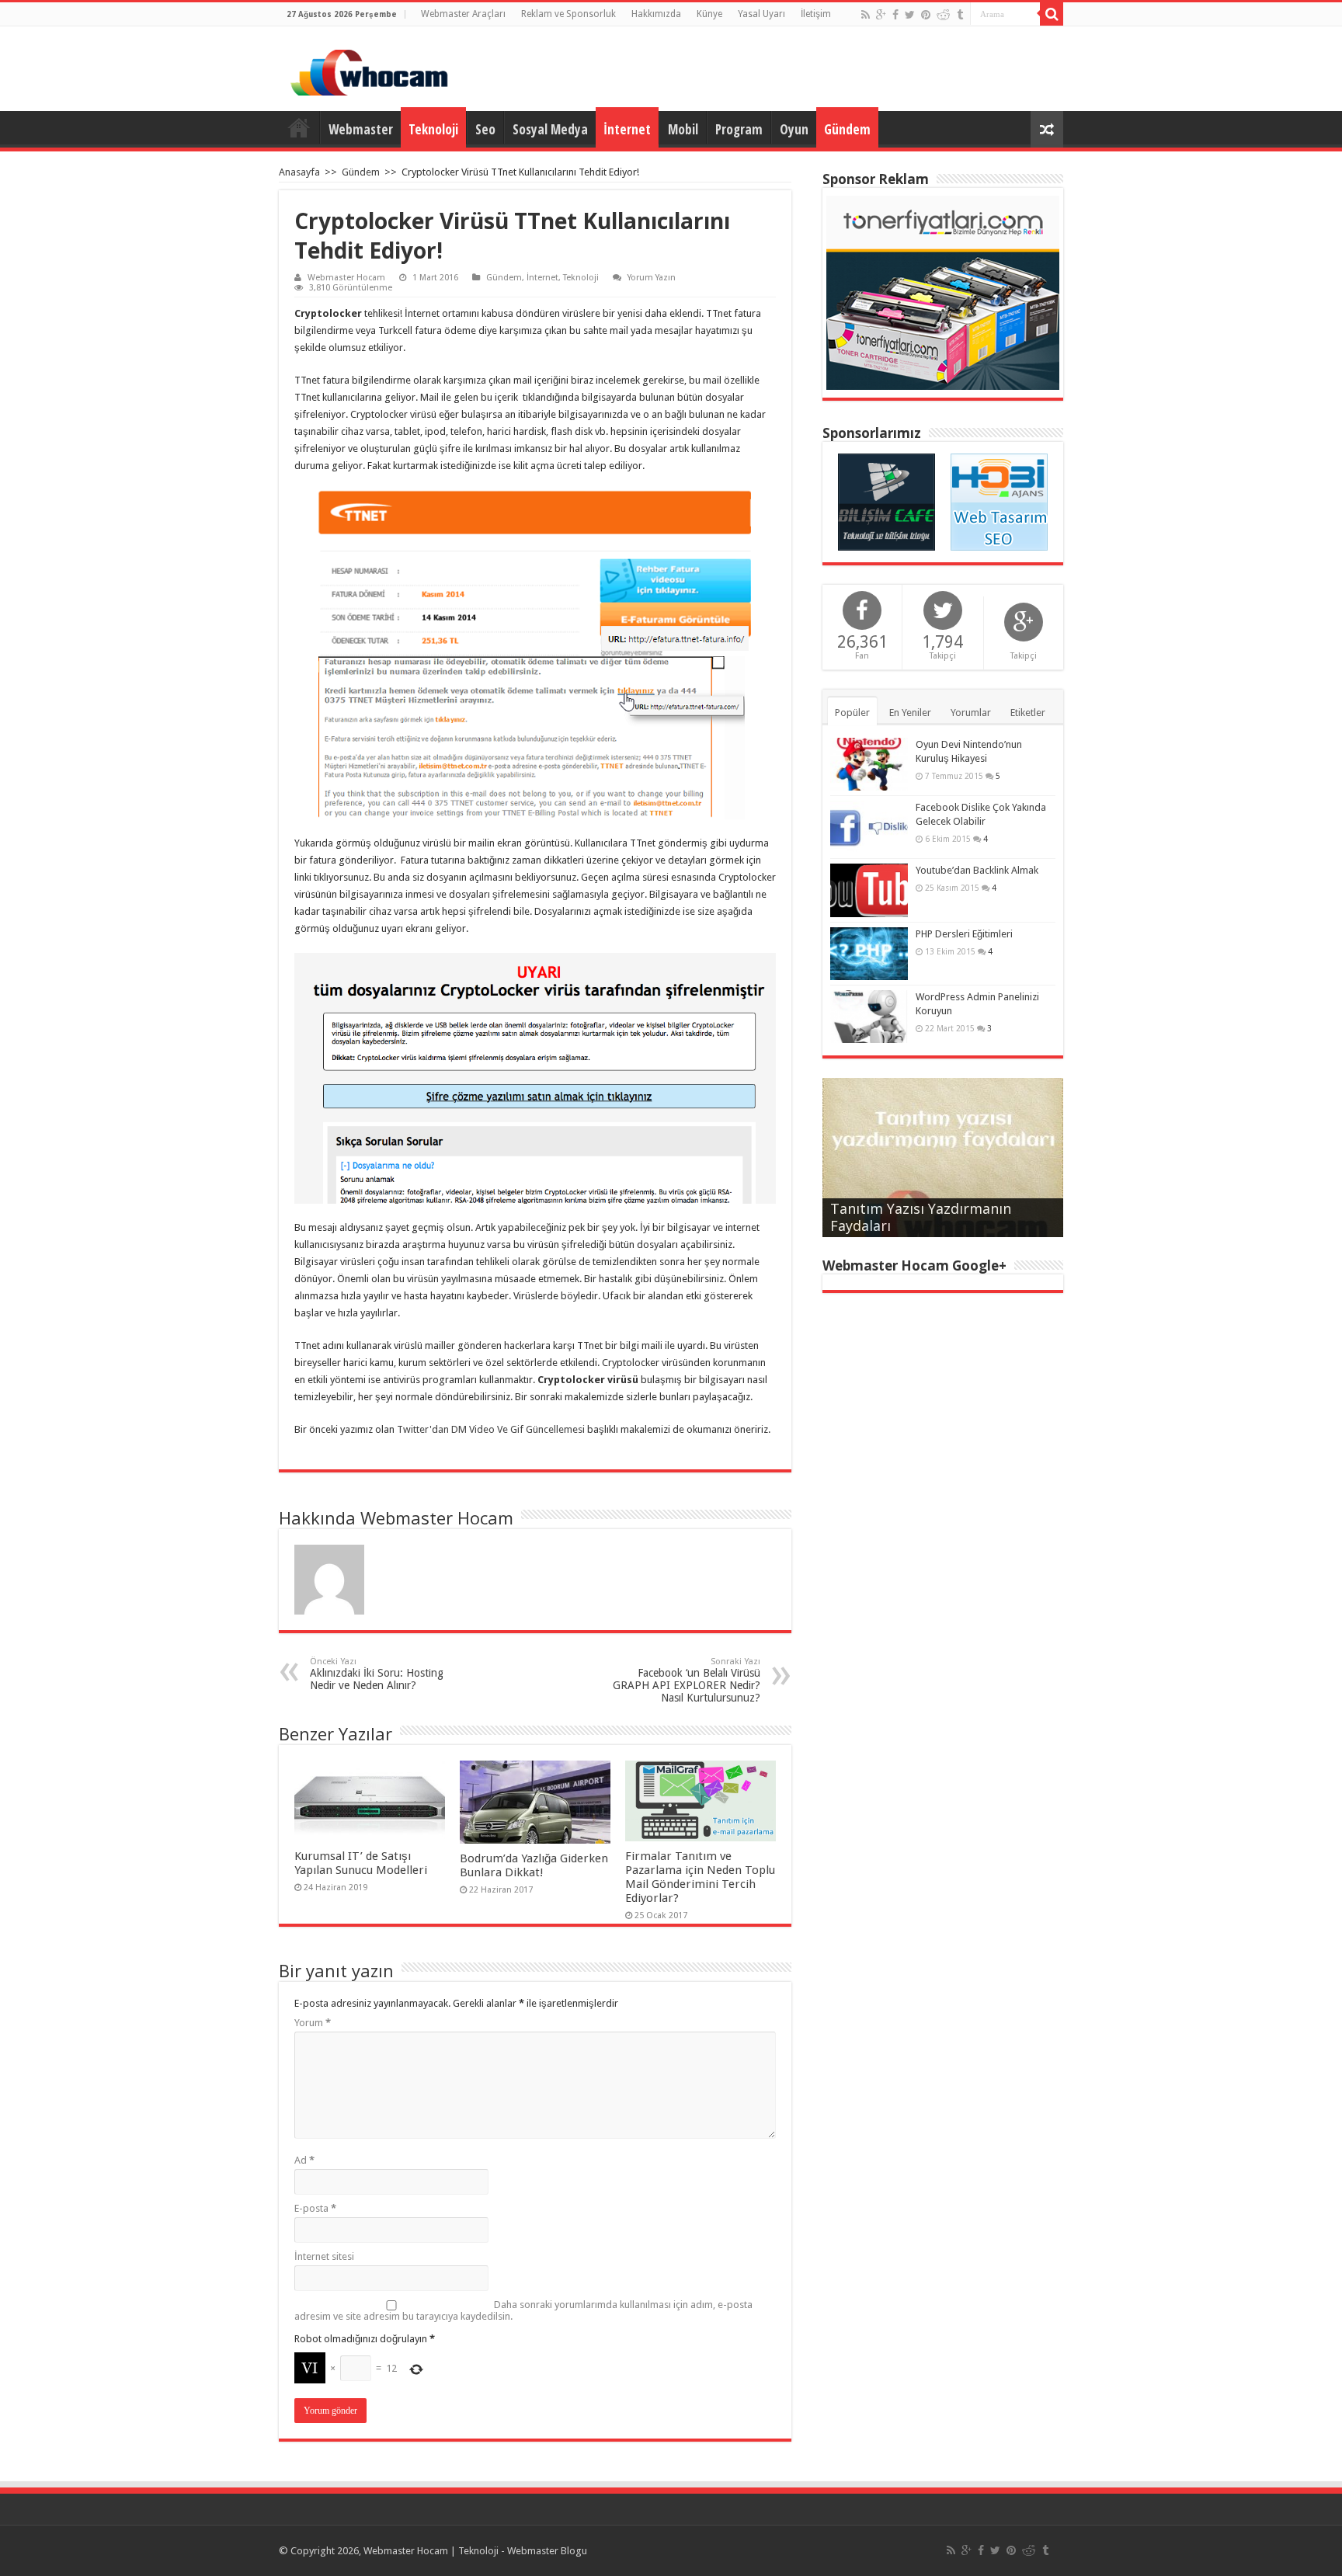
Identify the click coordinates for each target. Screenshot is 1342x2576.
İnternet (627, 129)
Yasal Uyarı (761, 14)
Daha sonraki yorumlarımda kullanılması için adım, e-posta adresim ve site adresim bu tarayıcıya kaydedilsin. (523, 2310)
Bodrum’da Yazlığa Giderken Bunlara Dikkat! (534, 1865)
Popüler (852, 713)
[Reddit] (944, 15)
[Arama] (1052, 14)
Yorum (313, 2023)
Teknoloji (433, 129)
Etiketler (1028, 713)
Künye (709, 14)
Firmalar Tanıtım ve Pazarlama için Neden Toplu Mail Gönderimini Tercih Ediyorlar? (700, 1877)
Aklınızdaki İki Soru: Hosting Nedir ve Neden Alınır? (377, 1674)
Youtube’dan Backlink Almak (977, 870)
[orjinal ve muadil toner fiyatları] (943, 292)
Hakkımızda (656, 14)
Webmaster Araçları (463, 14)
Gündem (847, 129)
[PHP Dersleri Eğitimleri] (869, 954)
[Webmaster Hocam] (369, 70)
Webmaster (361, 129)
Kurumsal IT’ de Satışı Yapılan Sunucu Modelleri (361, 1863)
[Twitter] (910, 15)
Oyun (794, 129)
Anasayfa (299, 127)
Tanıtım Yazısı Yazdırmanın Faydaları (921, 1217)
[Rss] (866, 15)
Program (739, 129)
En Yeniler (910, 713)
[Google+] (881, 15)
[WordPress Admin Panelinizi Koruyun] (869, 1017)
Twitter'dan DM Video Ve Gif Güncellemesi (491, 1429)
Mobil (683, 129)
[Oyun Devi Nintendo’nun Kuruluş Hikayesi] (869, 764)
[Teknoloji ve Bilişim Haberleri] (887, 501)
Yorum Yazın (652, 278)
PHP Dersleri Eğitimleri (964, 934)
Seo (485, 129)
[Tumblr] (960, 15)
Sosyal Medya (550, 129)
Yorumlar (971, 713)
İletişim (816, 14)
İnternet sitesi (324, 2256)
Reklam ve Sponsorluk (568, 14)
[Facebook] (895, 15)
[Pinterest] (926, 15)
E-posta (315, 2208)
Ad (304, 2160)
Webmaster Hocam (346, 278)
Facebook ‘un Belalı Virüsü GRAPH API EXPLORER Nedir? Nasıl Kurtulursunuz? (687, 1680)
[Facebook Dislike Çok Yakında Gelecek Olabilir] (869, 827)
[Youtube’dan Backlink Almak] (869, 890)
